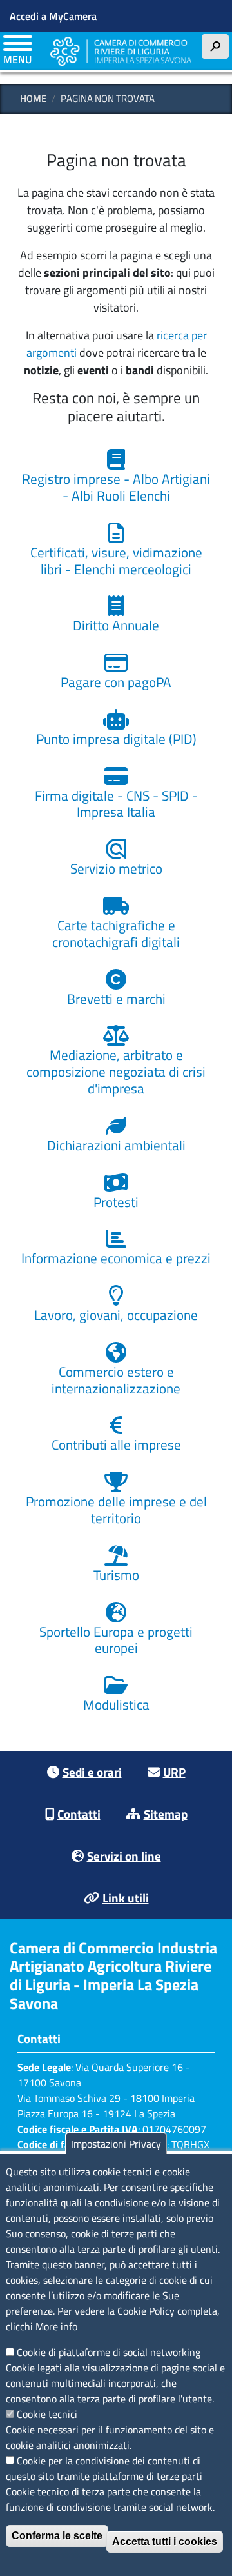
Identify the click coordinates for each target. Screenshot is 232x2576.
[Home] (121, 51)
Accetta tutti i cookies (165, 2541)
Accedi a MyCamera (53, 16)
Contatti (79, 1814)
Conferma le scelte (57, 2536)
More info (56, 2326)
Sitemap (166, 1814)
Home (33, 98)
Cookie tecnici (47, 2414)
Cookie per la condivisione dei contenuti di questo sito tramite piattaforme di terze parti (104, 2468)
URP (174, 1772)
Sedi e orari (92, 1772)
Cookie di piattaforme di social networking (109, 2352)
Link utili (126, 1898)
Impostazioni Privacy (116, 2144)
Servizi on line (124, 1856)
